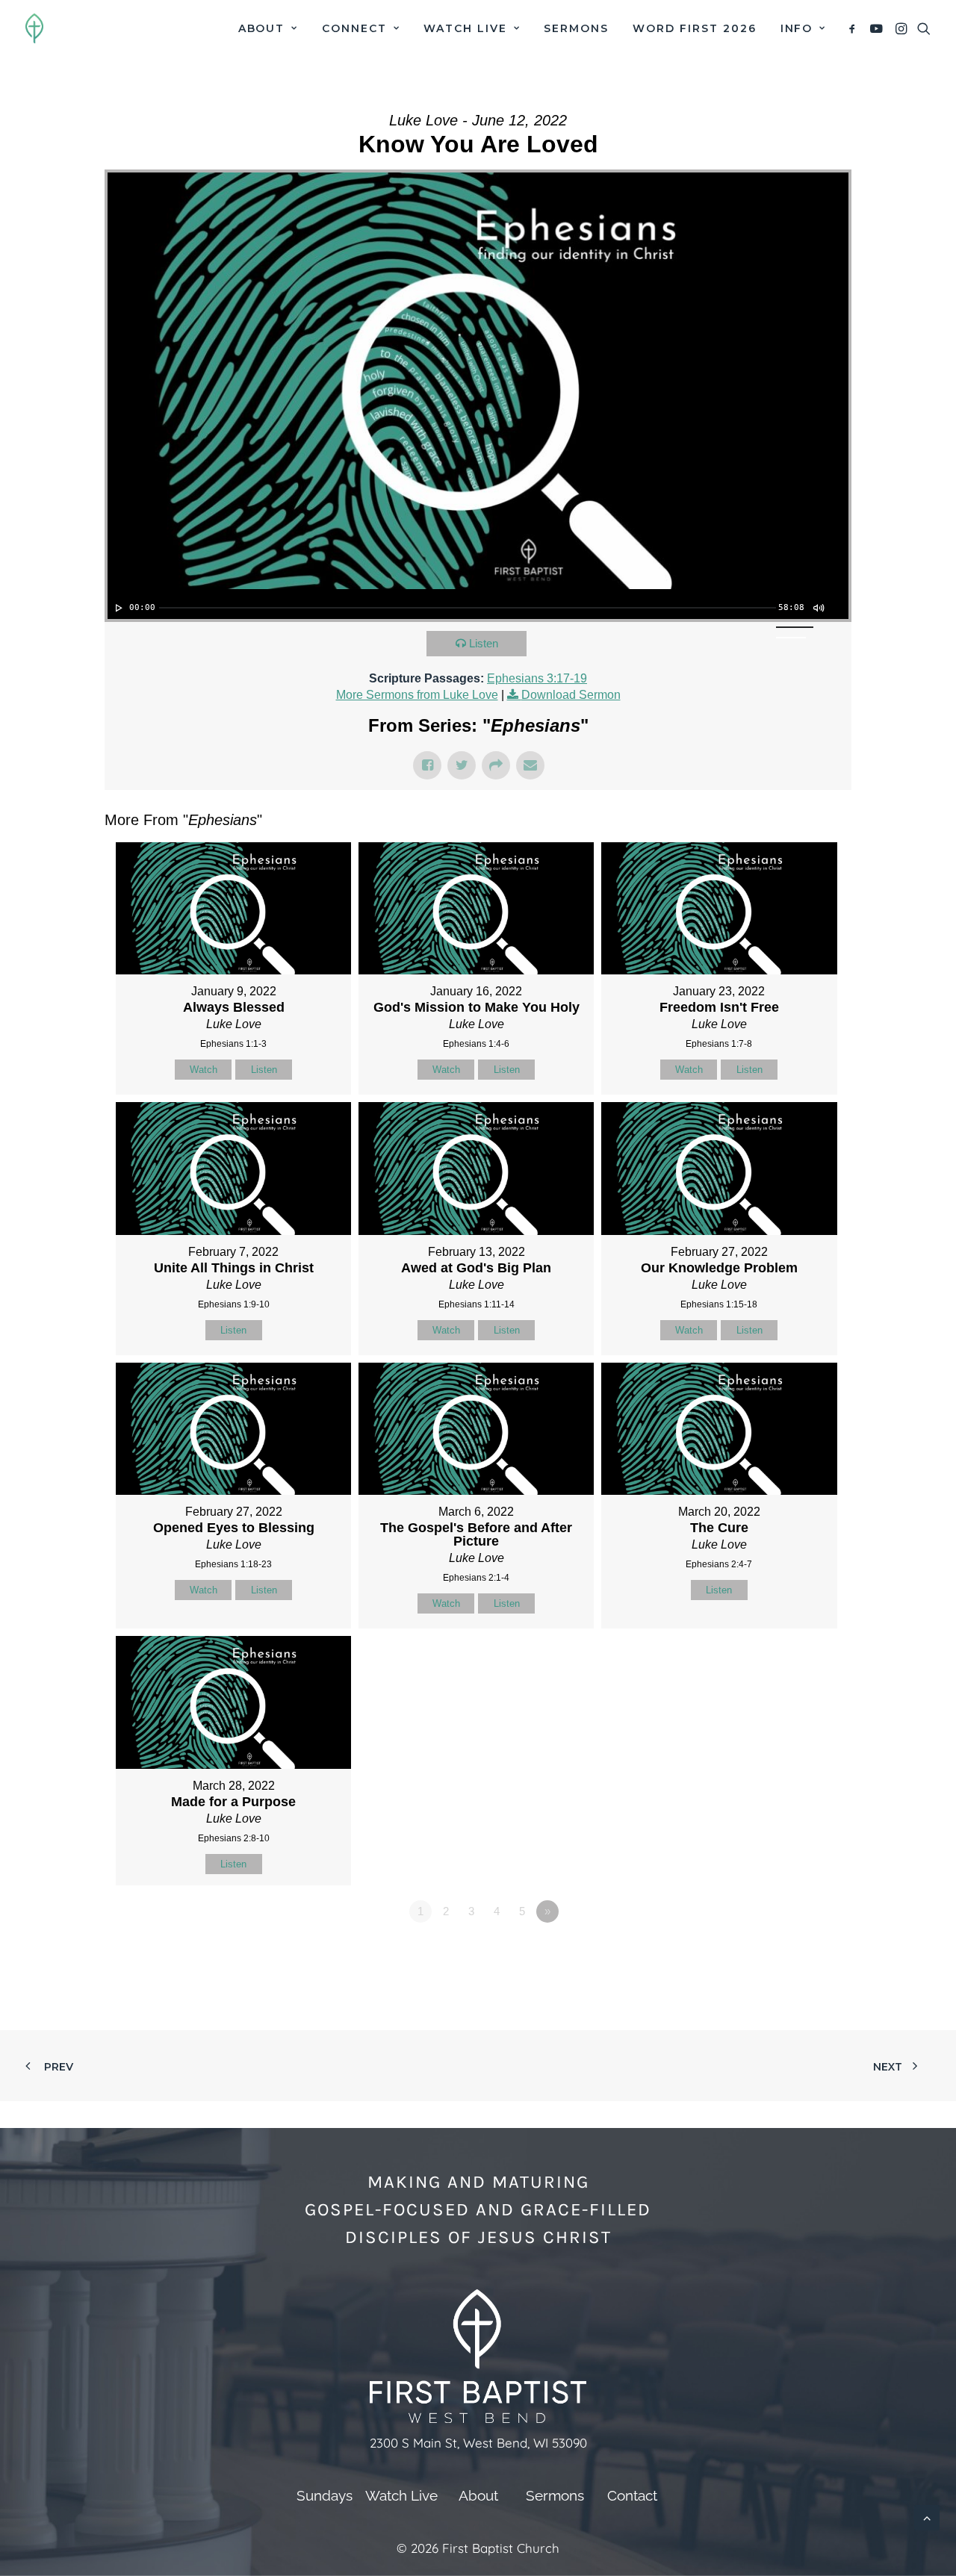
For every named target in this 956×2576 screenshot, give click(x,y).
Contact (632, 2495)
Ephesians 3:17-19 (537, 678)
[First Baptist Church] (34, 28)
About (262, 28)
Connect (354, 28)
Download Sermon (571, 695)
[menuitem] (268, 28)
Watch (204, 1070)
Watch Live (465, 28)
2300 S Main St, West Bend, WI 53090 (478, 2443)
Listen (484, 643)
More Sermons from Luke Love (417, 695)
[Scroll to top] (927, 2517)
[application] (478, 604)
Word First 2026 (694, 28)
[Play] (117, 608)
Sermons (576, 28)
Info (797, 28)
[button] (855, 28)
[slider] (468, 608)
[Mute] (818, 608)
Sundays (325, 2495)
